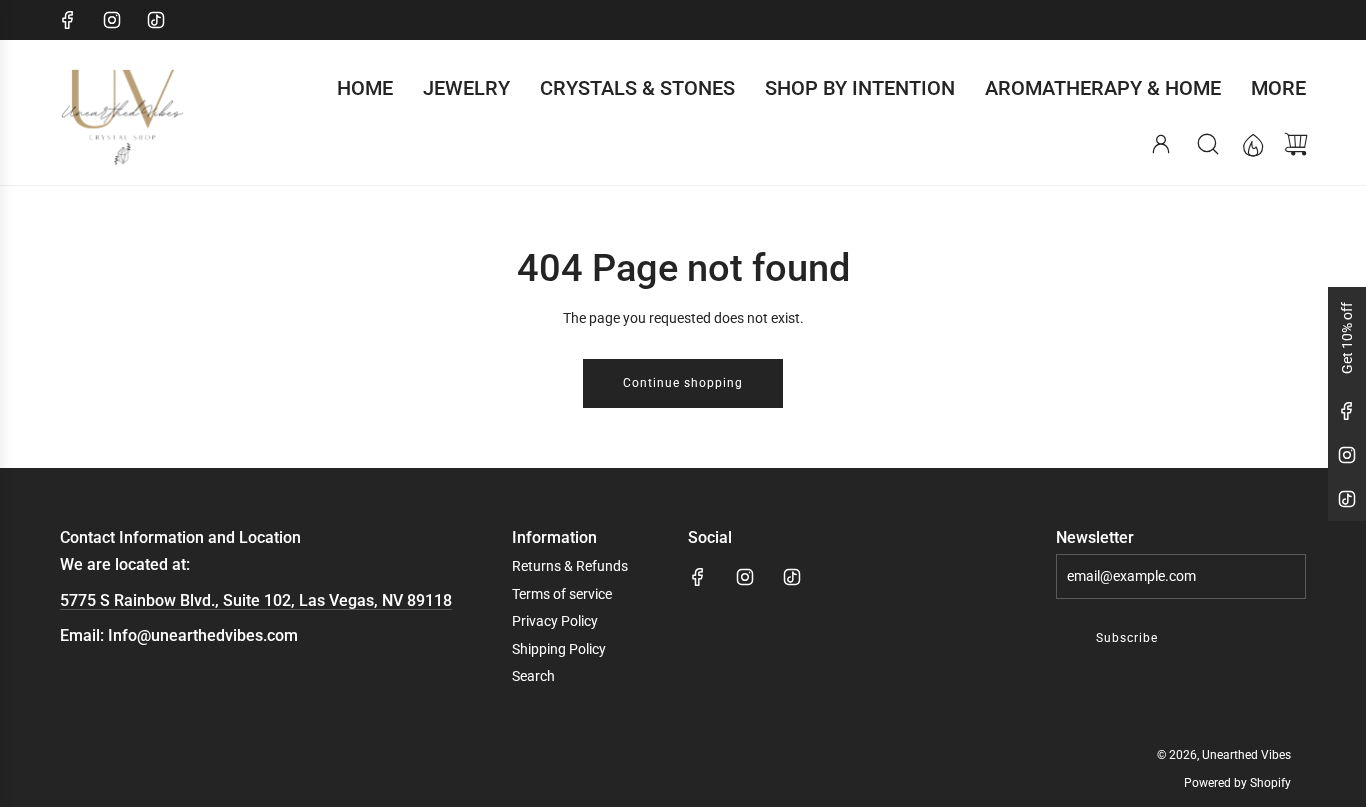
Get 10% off (1347, 338)
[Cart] (1296, 144)
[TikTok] (156, 20)
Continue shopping (683, 383)
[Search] (1208, 144)
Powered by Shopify (1237, 783)
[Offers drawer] (1252, 144)
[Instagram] (112, 20)
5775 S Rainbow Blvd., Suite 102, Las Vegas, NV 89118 (256, 600)
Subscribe (1127, 638)
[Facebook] (68, 20)
